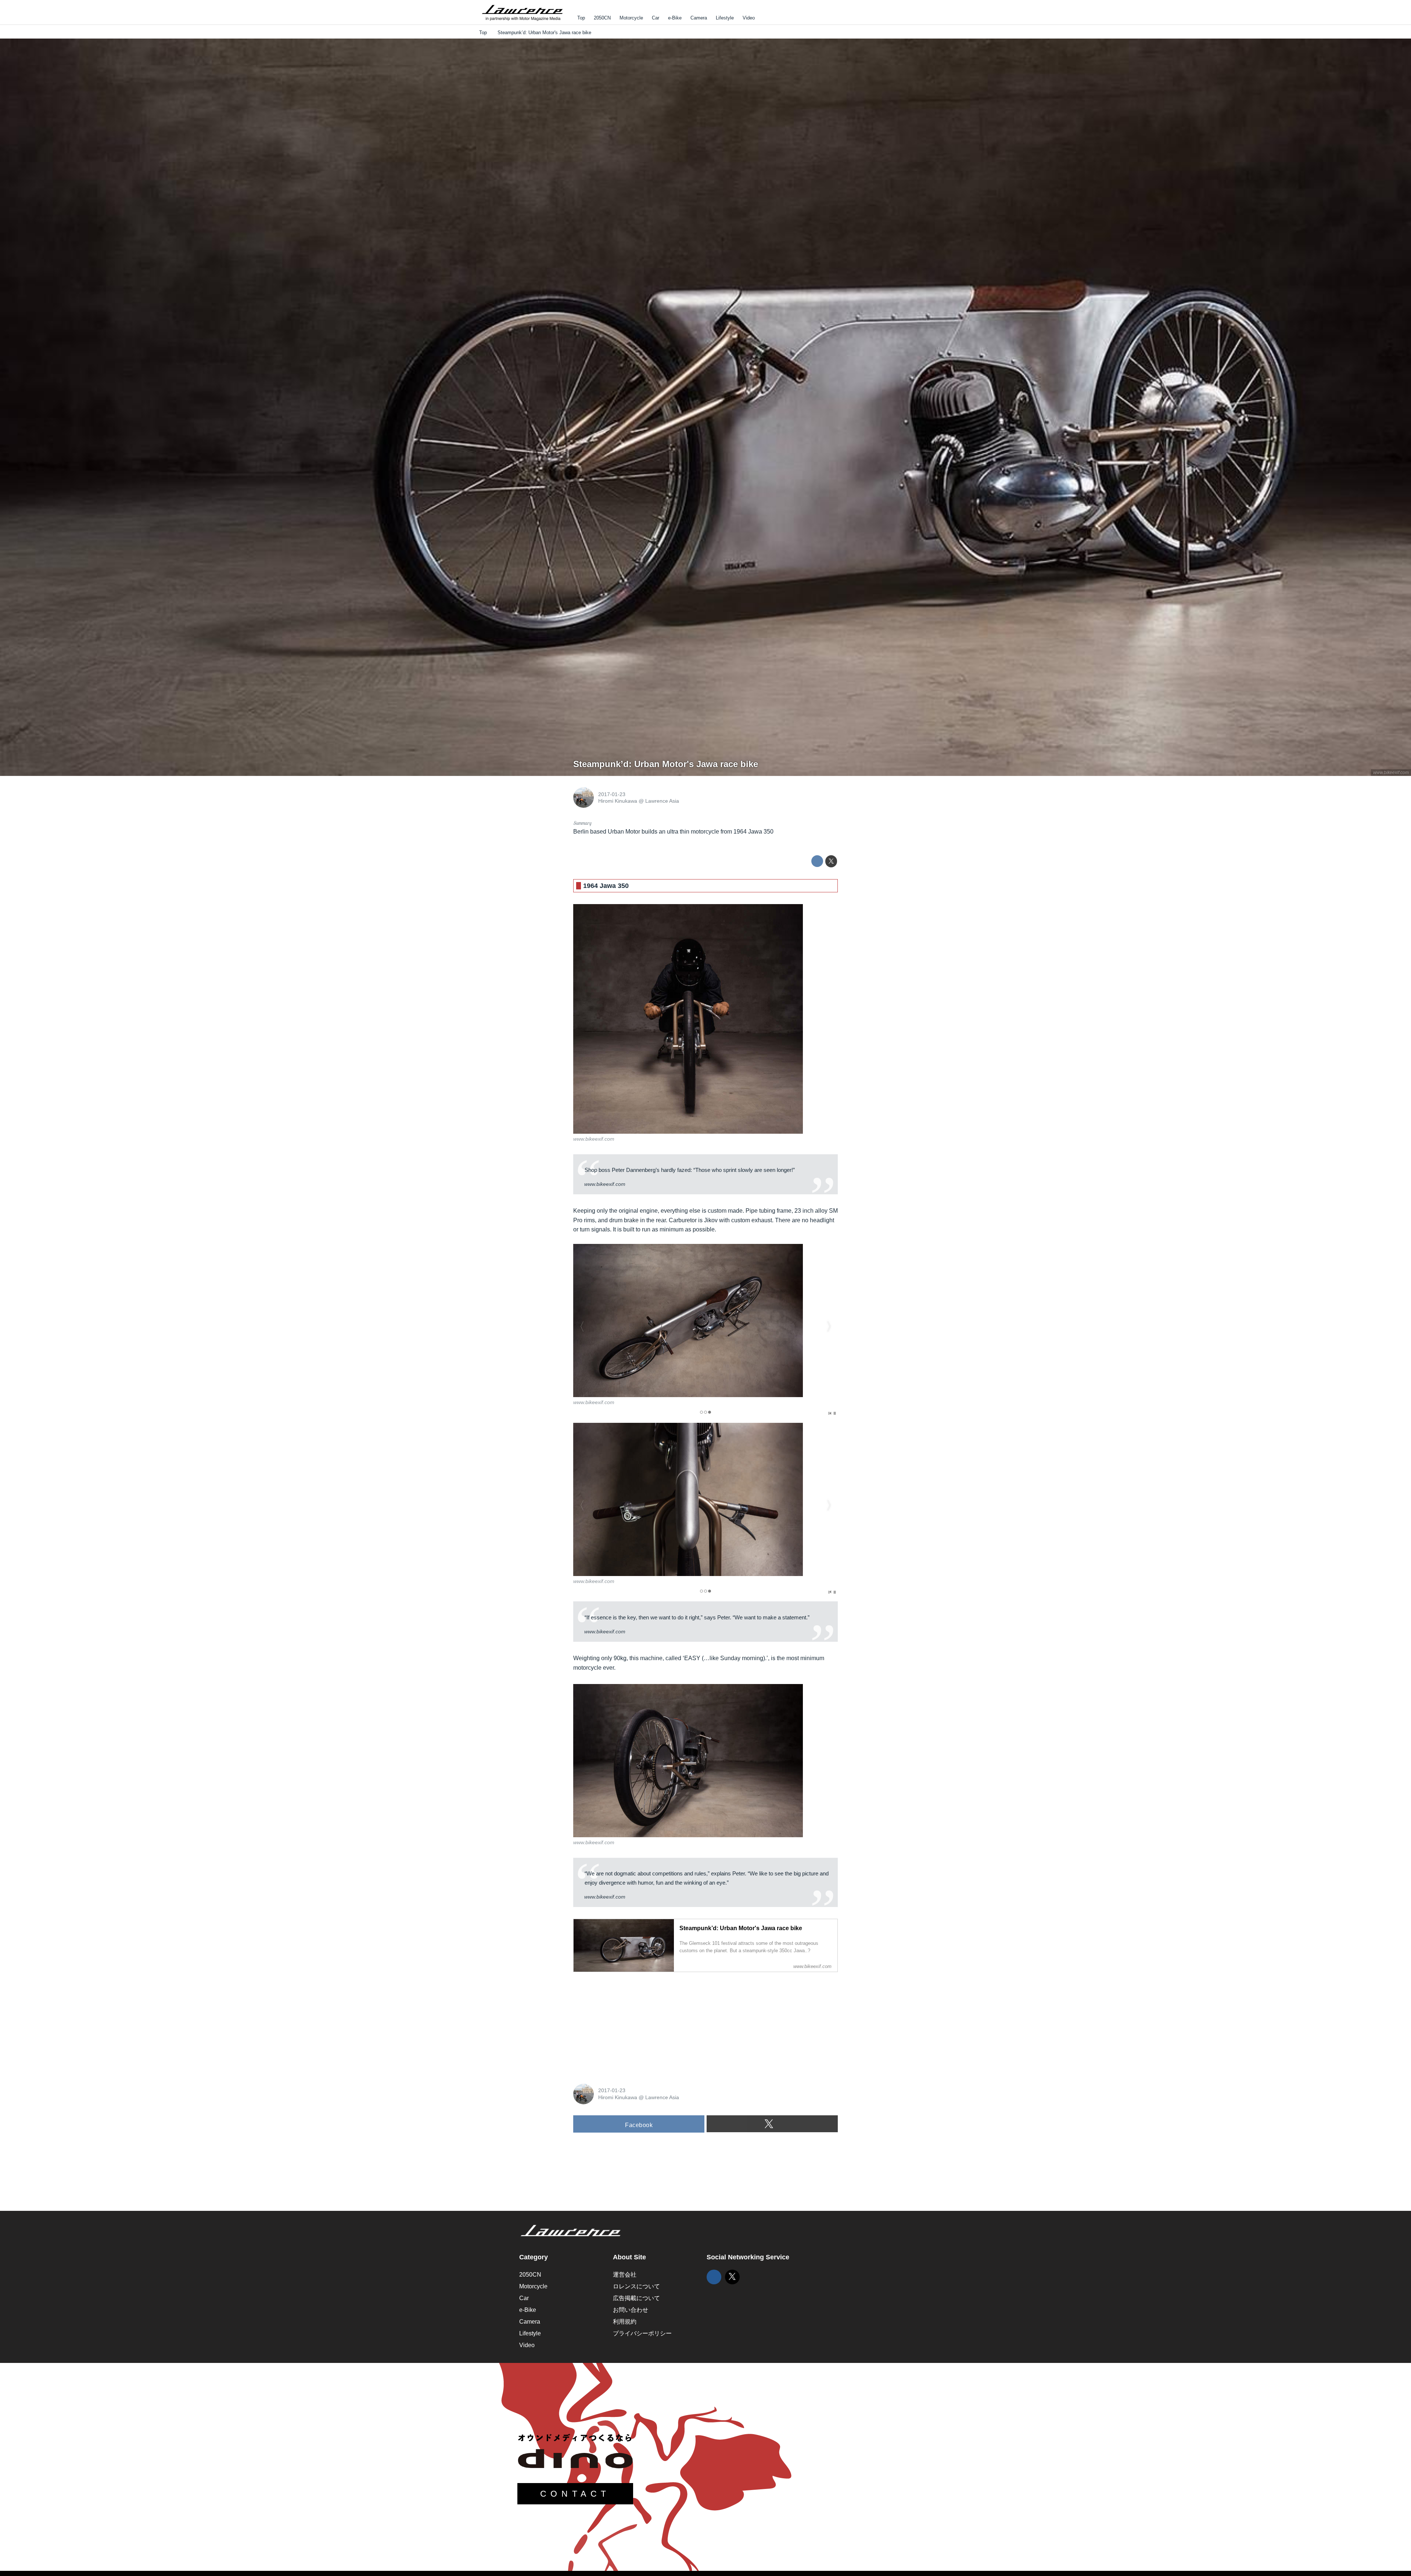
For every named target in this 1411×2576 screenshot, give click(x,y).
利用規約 (625, 2322)
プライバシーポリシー (642, 2333)
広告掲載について (636, 2298)
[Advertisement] (628, 2024)
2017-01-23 (612, 794)
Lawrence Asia (662, 801)
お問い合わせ (631, 2310)
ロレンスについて (636, 2286)
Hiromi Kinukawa (618, 801)
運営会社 (625, 2275)
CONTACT (575, 2494)
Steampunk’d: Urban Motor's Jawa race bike (666, 764)
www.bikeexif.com (1391, 773)
